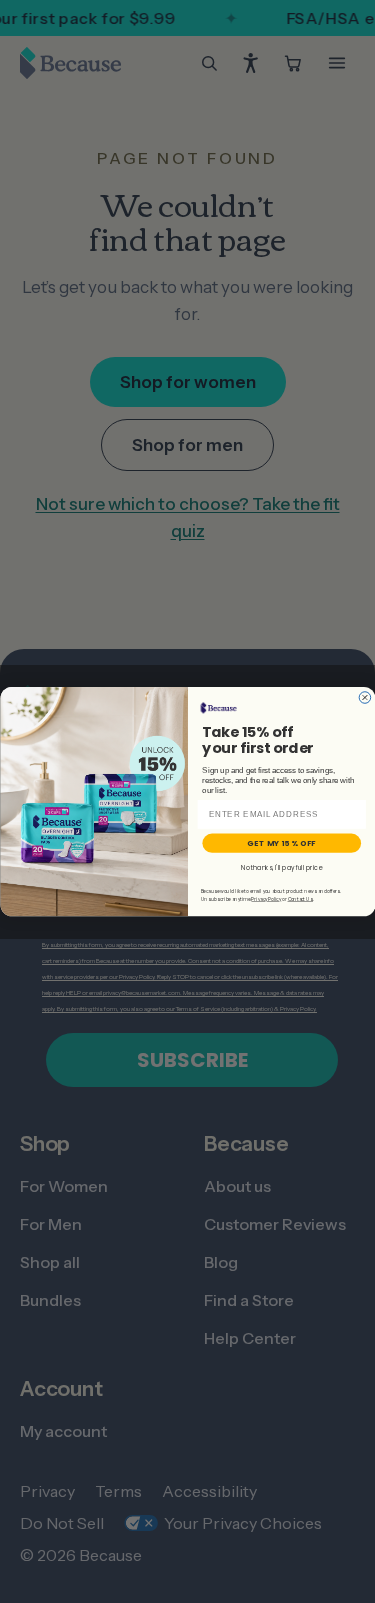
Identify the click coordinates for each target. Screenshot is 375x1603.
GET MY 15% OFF (281, 842)
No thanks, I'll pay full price (281, 867)
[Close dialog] (365, 698)
